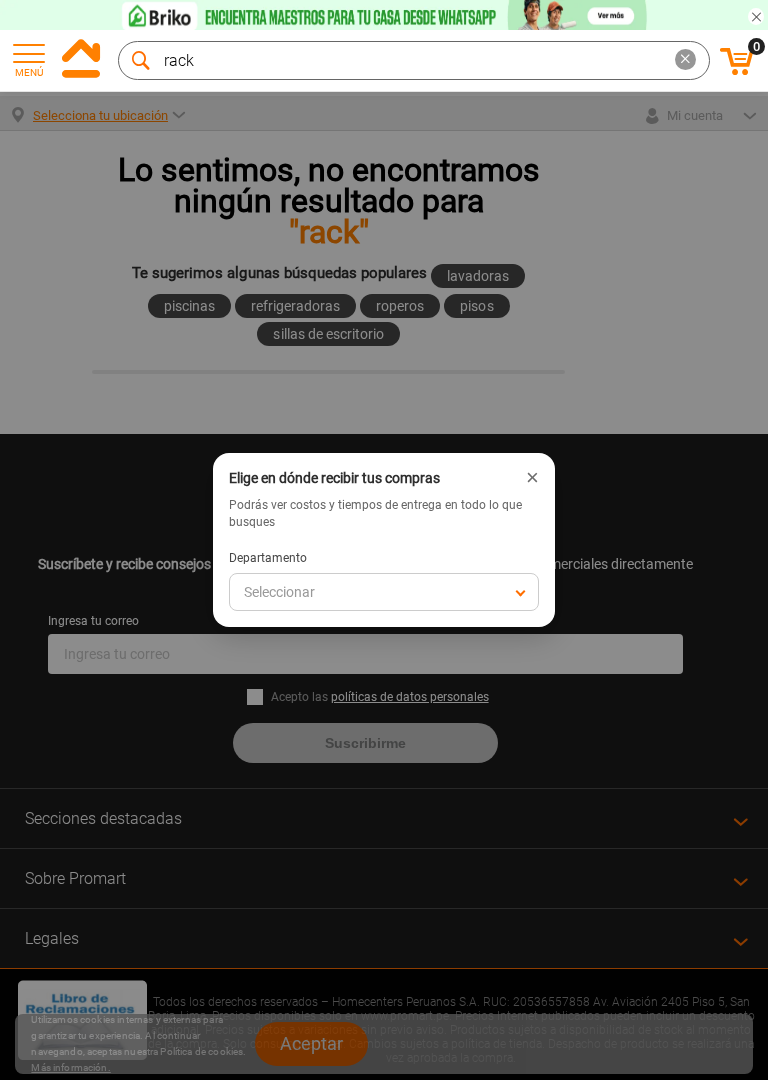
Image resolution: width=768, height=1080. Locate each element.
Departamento (268, 558)
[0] (737, 72)
